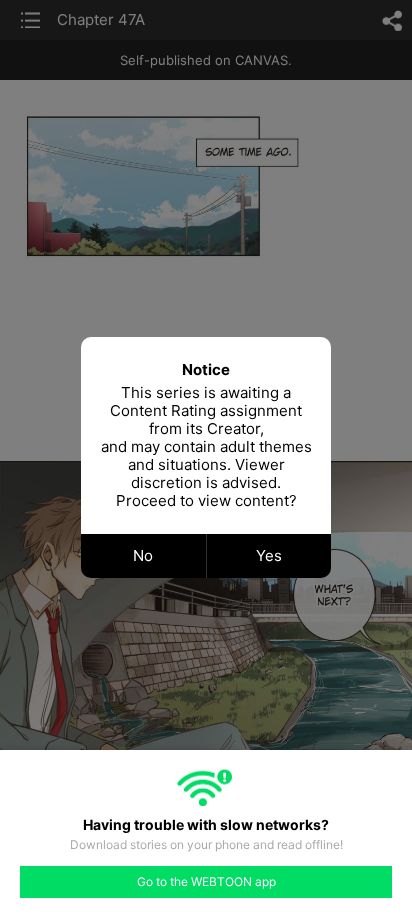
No (143, 555)
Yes (269, 555)
